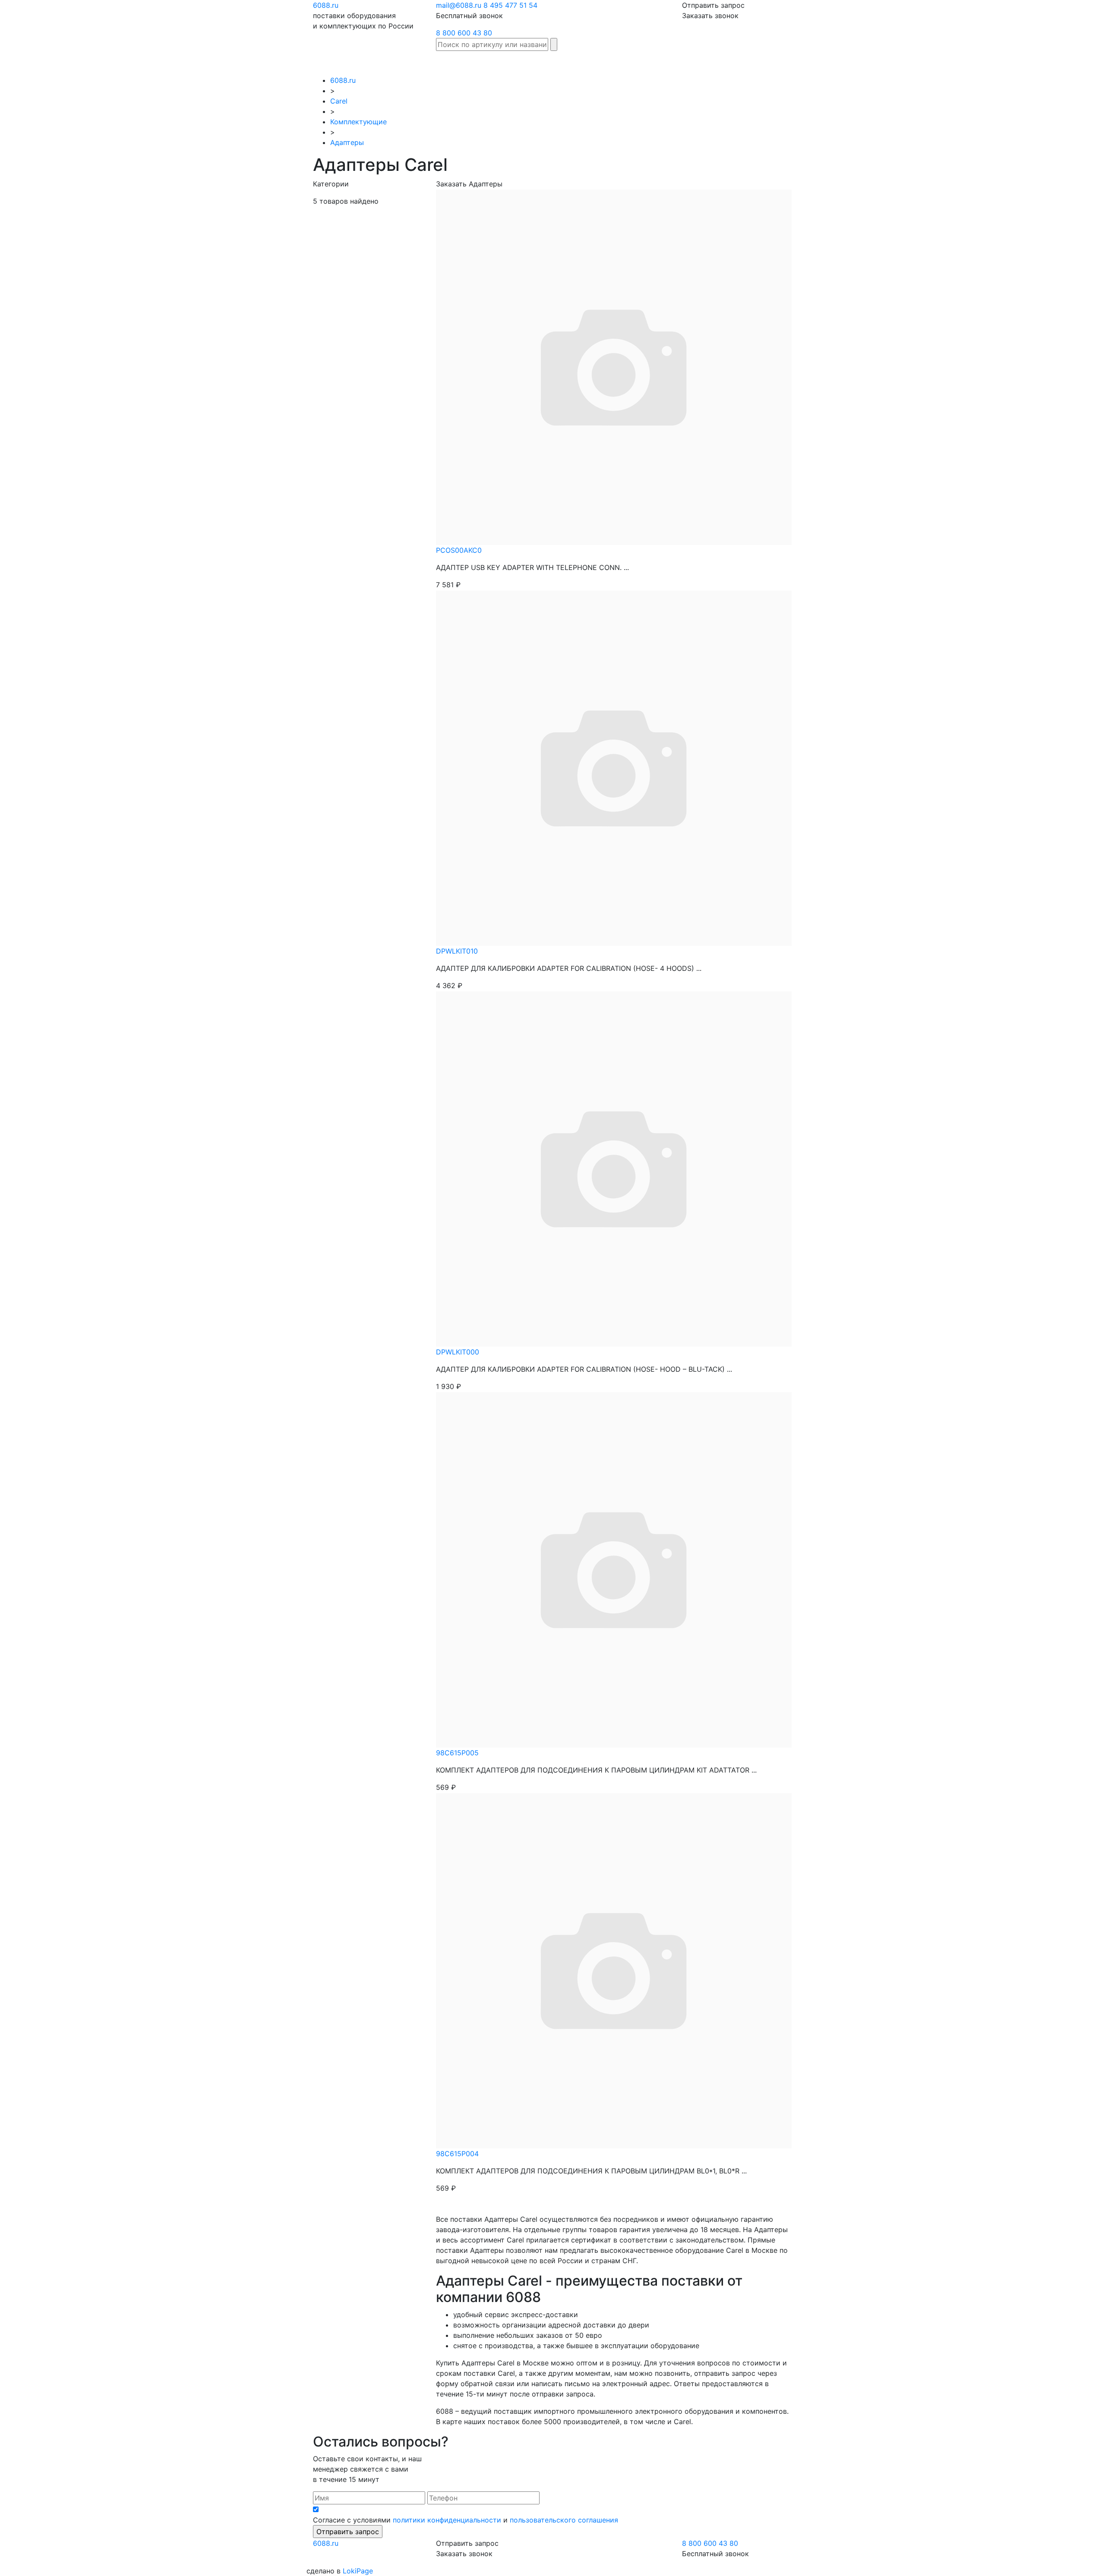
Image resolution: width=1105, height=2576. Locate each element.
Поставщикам (767, 63)
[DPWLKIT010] (614, 767)
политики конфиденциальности (447, 2520)
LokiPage (358, 2571)
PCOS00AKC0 (459, 550)
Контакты (862, 63)
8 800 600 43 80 (464, 33)
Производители (557, 63)
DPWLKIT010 (457, 951)
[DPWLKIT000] (614, 1168)
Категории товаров (625, 63)
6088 (326, 5)
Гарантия (720, 63)
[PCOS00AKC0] (614, 366)
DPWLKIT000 (458, 1352)
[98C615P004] (614, 1970)
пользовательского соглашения (564, 2520)
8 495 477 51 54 (510, 5)
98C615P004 (457, 2154)
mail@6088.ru (459, 5)
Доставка (681, 63)
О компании (818, 63)
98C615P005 (457, 1753)
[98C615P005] (614, 1569)
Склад (513, 63)
